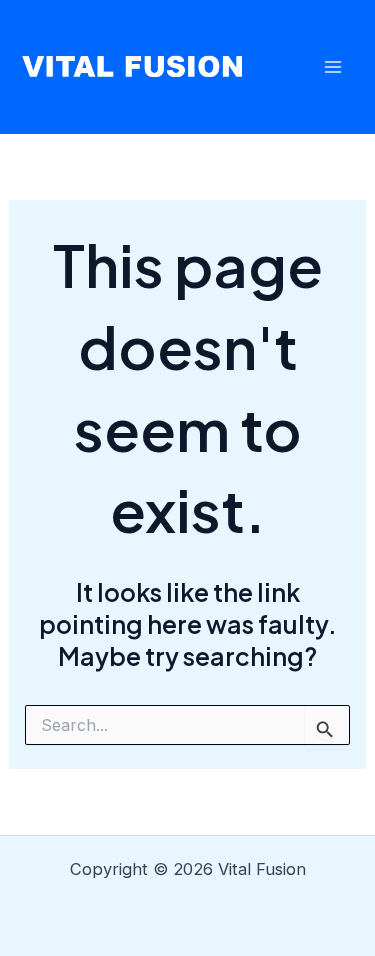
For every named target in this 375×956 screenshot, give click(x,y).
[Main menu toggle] (332, 67)
